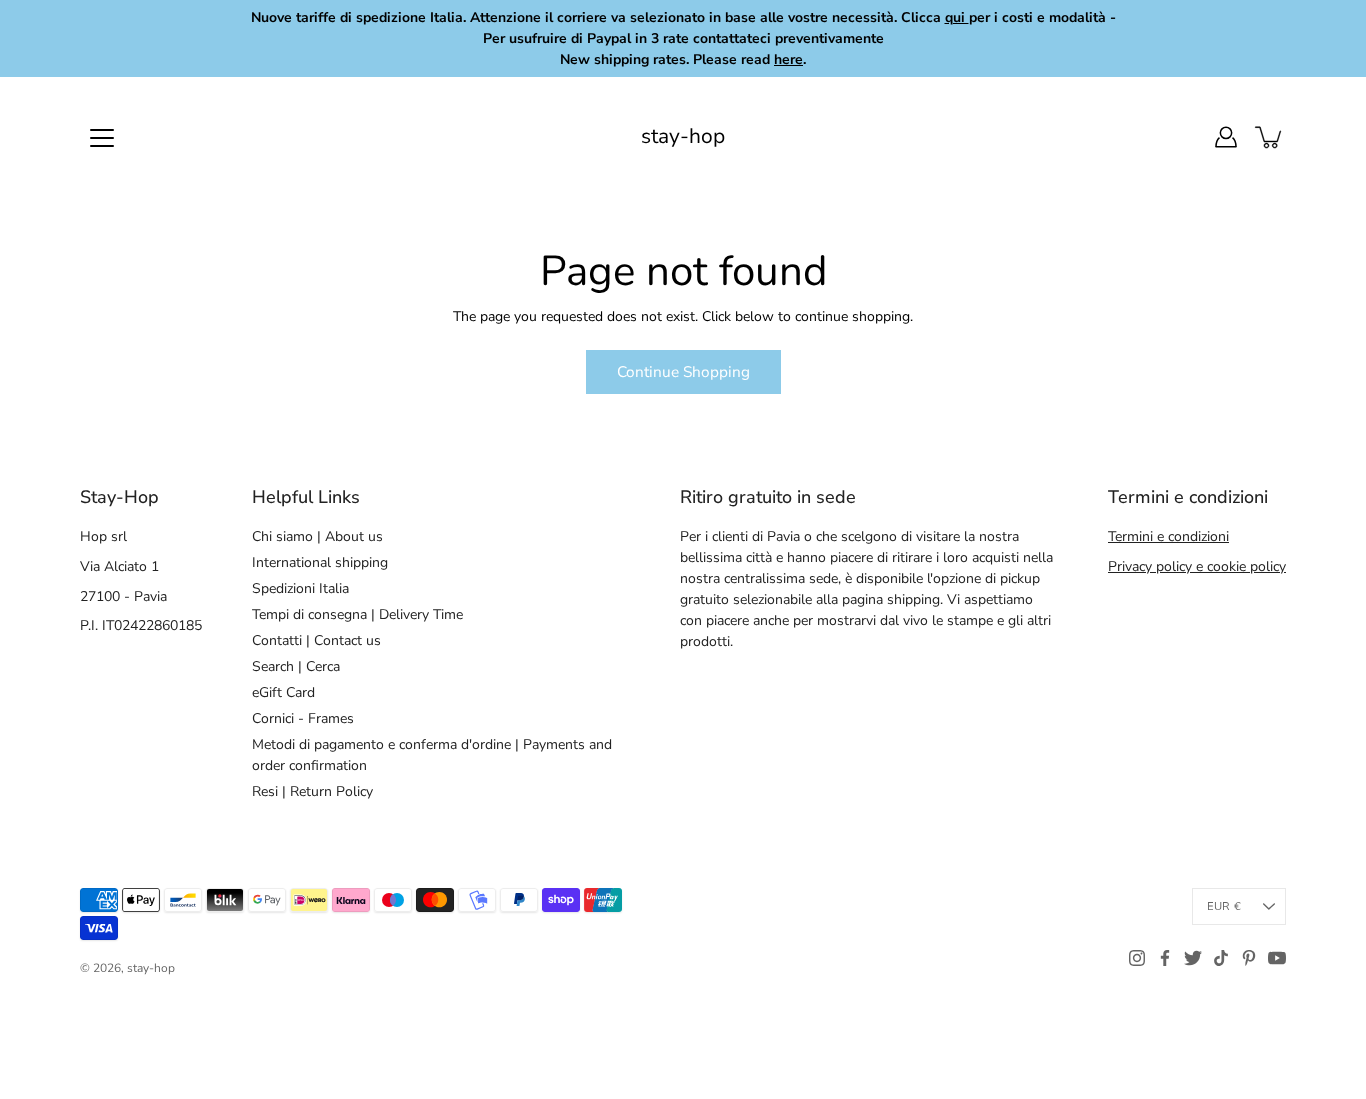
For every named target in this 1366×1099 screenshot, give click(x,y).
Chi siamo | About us (317, 536)
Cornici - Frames (303, 718)
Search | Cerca (296, 666)
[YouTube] (1277, 958)
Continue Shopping (683, 371)
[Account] (1226, 137)
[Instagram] (1137, 958)
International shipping (320, 562)
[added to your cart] (1270, 137)
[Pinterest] (1249, 958)
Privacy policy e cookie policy (1197, 566)
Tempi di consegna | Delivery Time (357, 614)
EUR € (1224, 906)
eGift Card (283, 692)
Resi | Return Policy (312, 791)
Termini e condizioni (1168, 536)
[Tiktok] (1221, 958)
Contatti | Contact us (316, 640)
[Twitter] (1193, 958)
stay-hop (683, 136)
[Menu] (102, 138)
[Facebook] (1165, 958)
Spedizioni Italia (300, 588)
